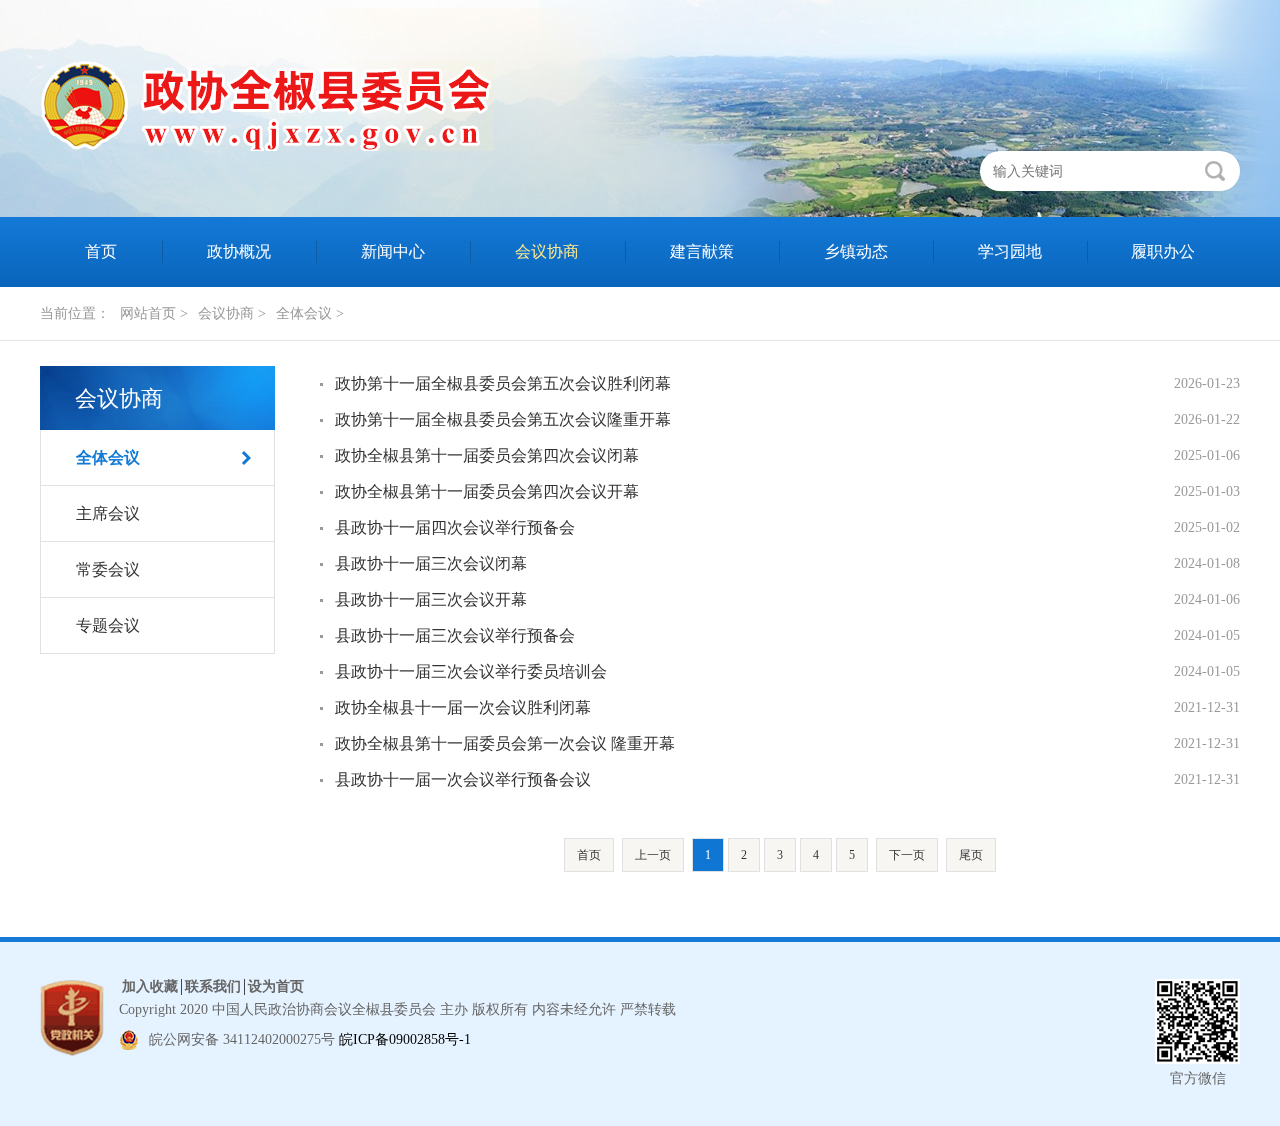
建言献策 (702, 251)
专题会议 (108, 625)
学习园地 (1010, 251)
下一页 (907, 855)
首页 (101, 251)
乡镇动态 (856, 251)
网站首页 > (154, 313)
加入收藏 (150, 986)
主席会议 (108, 513)
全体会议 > (310, 313)
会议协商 (547, 251)
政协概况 (239, 251)
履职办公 (1163, 251)
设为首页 (276, 986)
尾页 (971, 855)
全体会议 (108, 457)
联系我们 (213, 986)
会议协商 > (232, 313)
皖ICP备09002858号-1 (405, 1039)
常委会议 (108, 569)
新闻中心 (393, 251)
